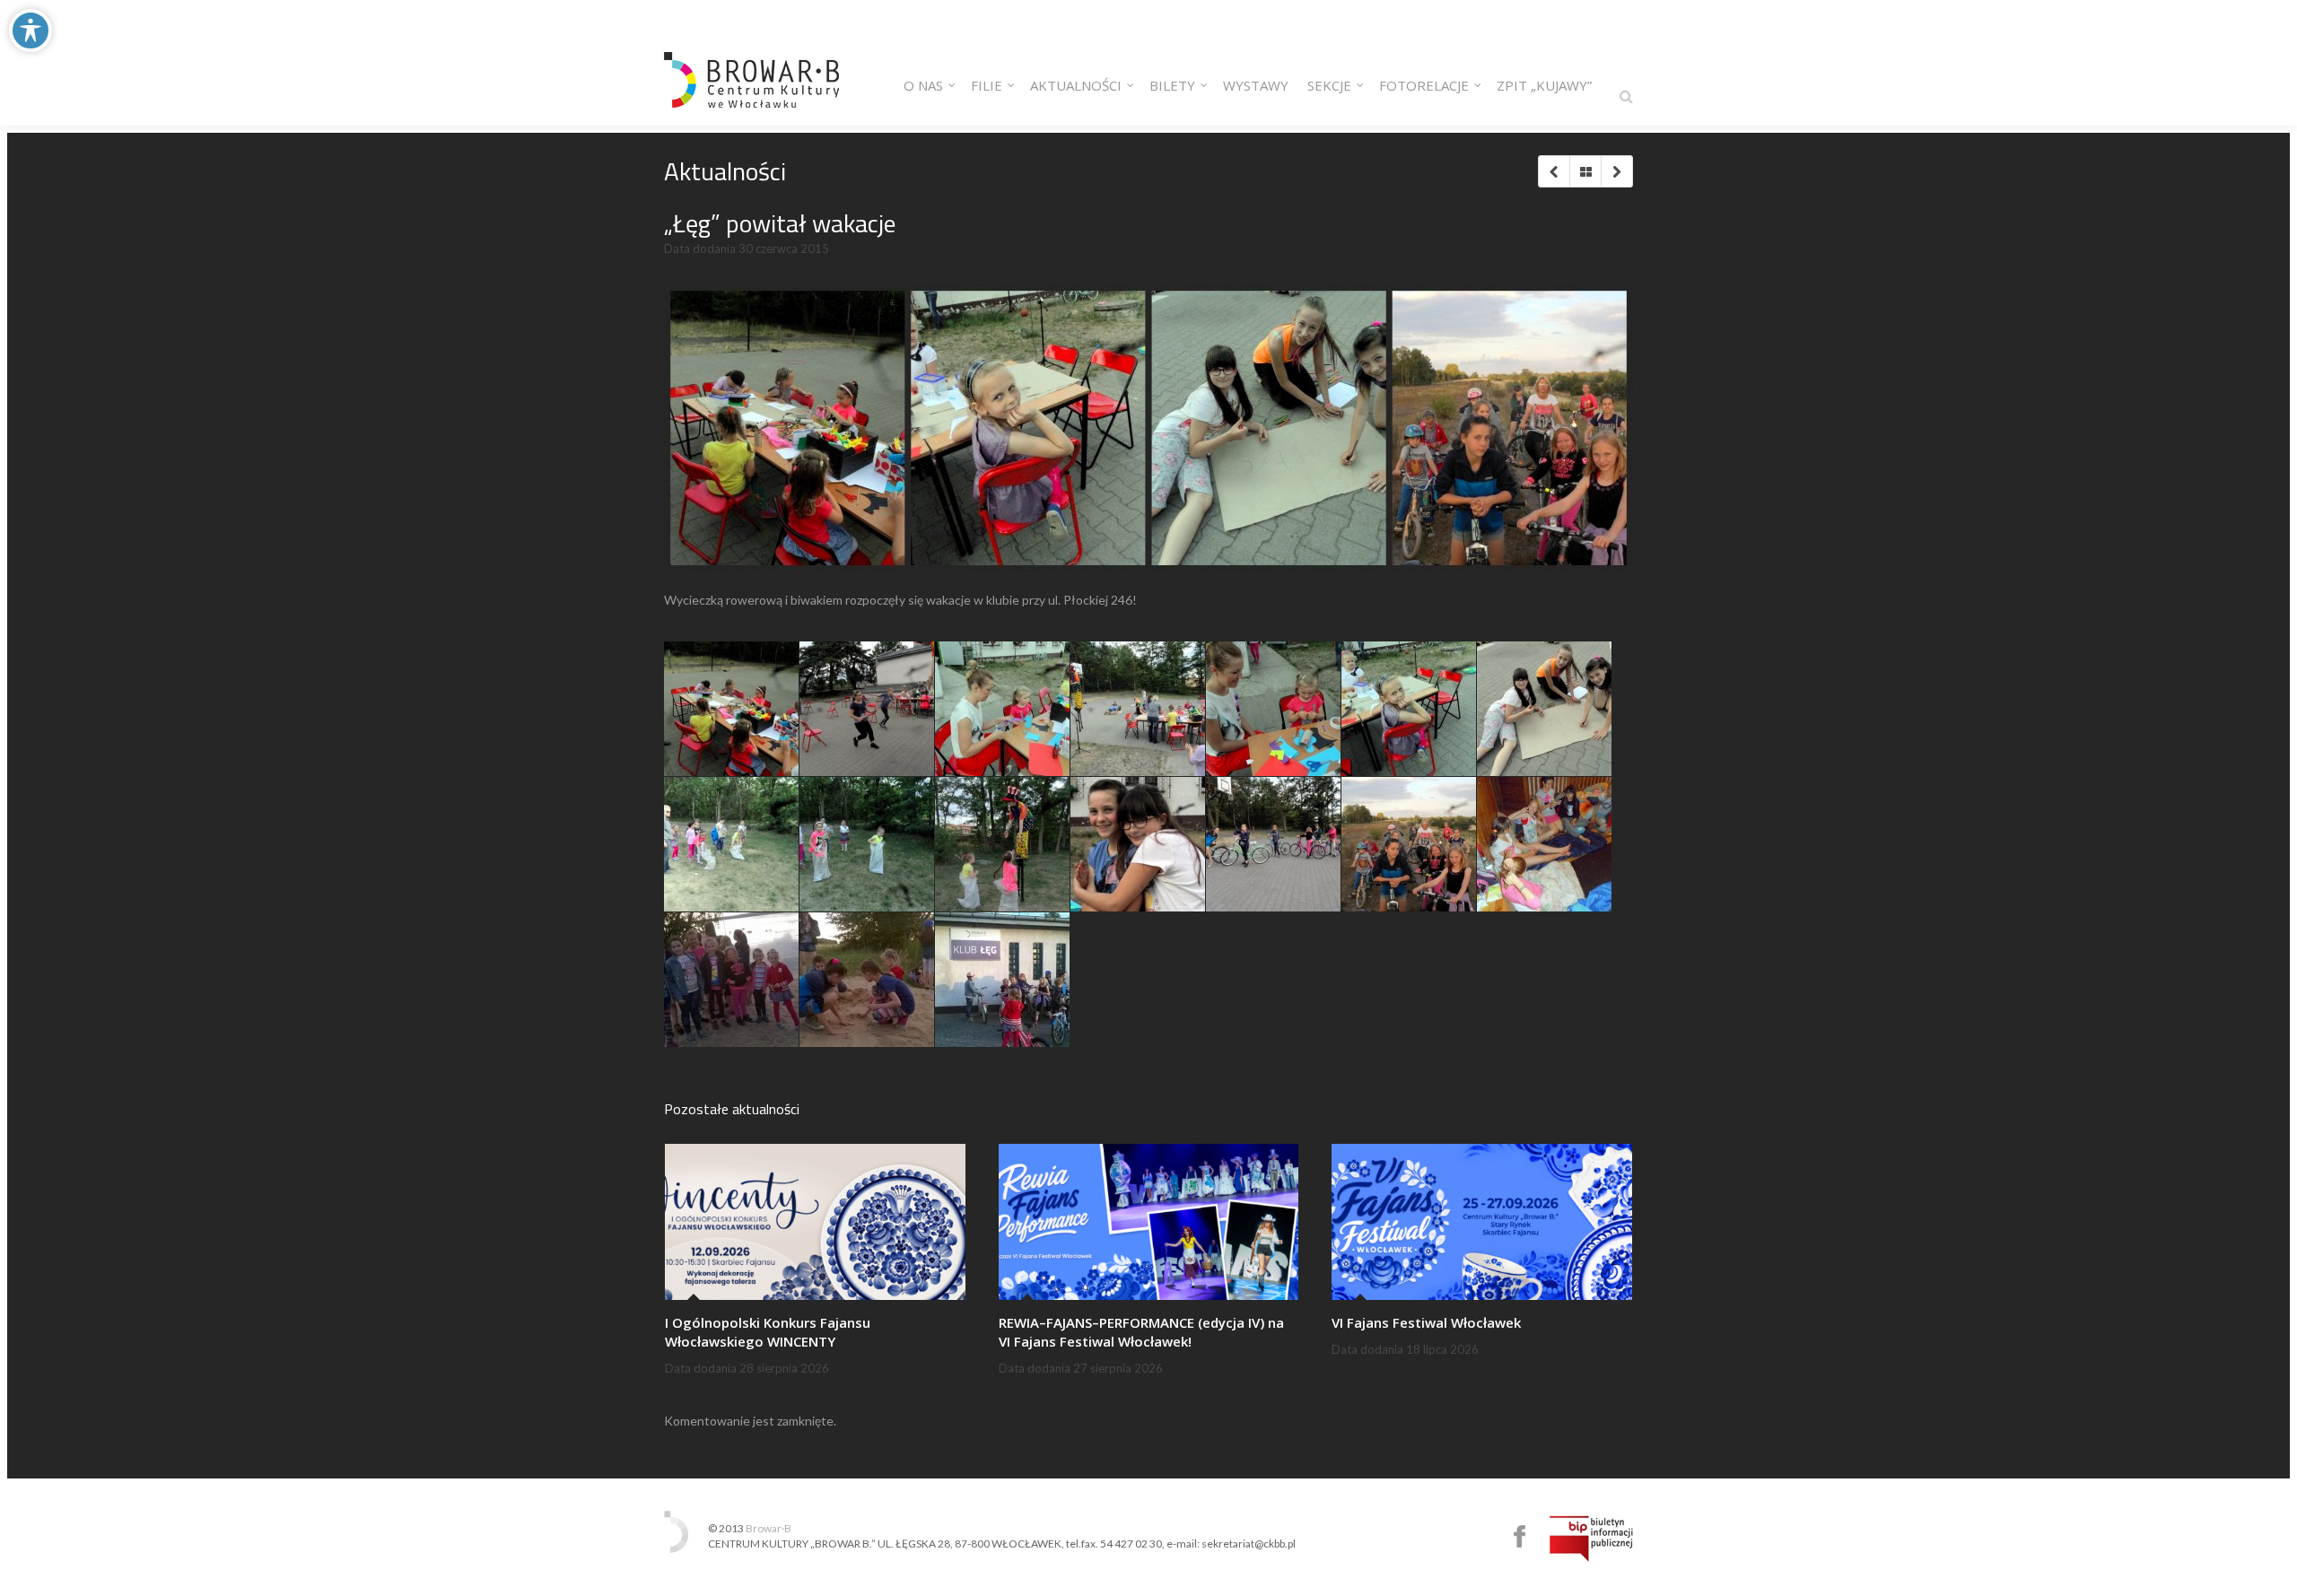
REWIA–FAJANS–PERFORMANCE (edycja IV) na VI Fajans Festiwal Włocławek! (1141, 1332)
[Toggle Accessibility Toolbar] (31, 31)
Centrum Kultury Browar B (1520, 1536)
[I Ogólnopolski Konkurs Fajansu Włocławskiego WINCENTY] (815, 1222)
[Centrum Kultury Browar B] (751, 63)
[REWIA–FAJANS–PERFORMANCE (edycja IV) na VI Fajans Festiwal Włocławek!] (1149, 1222)
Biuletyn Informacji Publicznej (1591, 1539)
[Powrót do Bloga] (1585, 171)
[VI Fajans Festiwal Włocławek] (1482, 1222)
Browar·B (769, 1528)
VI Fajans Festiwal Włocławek (1426, 1322)
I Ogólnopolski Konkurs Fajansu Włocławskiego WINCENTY (768, 1332)
